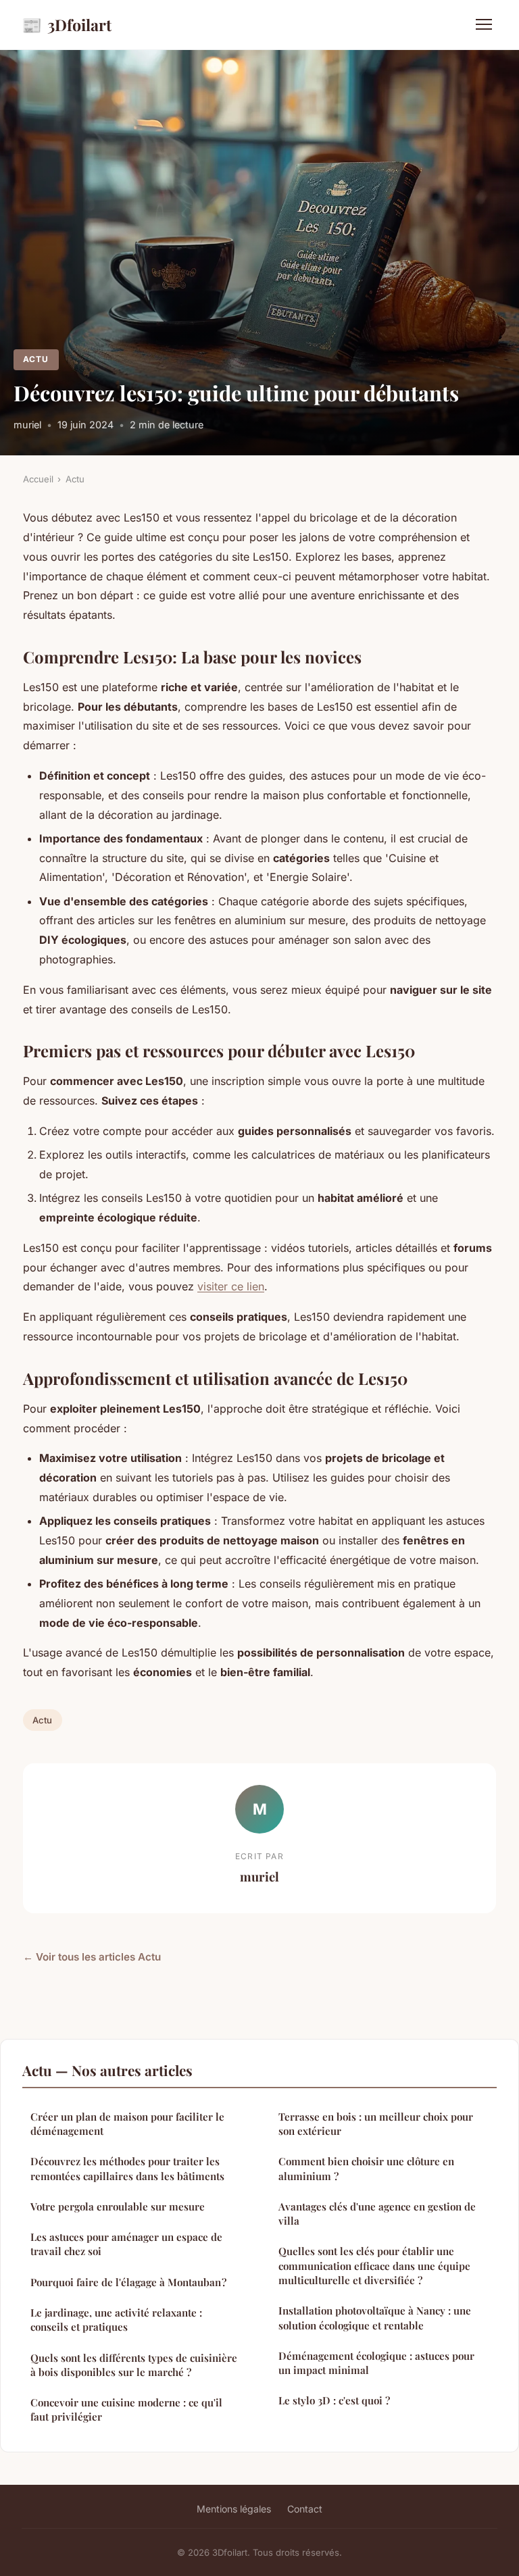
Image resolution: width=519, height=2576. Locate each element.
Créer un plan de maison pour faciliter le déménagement (127, 2124)
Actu (36, 359)
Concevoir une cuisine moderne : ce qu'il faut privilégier (126, 2409)
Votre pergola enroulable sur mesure (118, 2206)
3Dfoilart (67, 24)
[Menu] (484, 24)
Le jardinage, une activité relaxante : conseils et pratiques (116, 2320)
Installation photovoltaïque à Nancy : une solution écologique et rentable (375, 2318)
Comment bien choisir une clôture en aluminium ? (366, 2168)
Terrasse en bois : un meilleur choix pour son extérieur (376, 2124)
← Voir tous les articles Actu (92, 1957)
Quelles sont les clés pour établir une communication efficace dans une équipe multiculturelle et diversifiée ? (374, 2266)
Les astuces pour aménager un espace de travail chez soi (126, 2244)
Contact (305, 2509)
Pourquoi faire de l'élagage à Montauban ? (128, 2282)
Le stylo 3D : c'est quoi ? (334, 2400)
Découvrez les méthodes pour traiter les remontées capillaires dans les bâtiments (127, 2168)
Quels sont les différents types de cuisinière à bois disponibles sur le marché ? (134, 2365)
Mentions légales (234, 2509)
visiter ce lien (231, 1286)
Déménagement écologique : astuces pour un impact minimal (376, 2363)
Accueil (38, 479)
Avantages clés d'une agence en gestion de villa (377, 2214)
